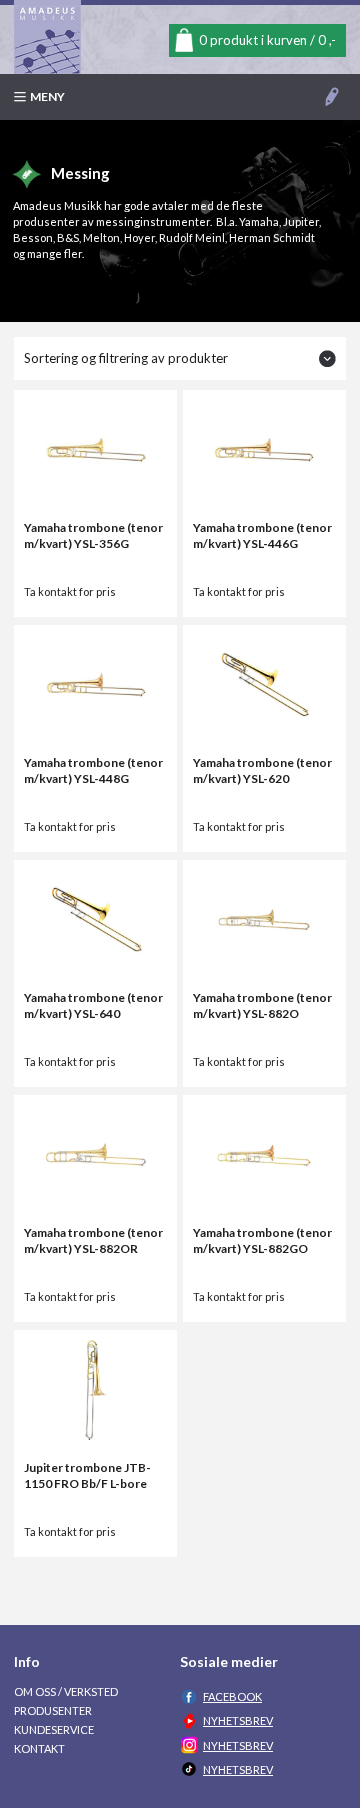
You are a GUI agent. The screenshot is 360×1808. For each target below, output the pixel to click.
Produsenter (53, 1710)
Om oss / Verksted (66, 1691)
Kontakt (39, 1748)
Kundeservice (54, 1729)
